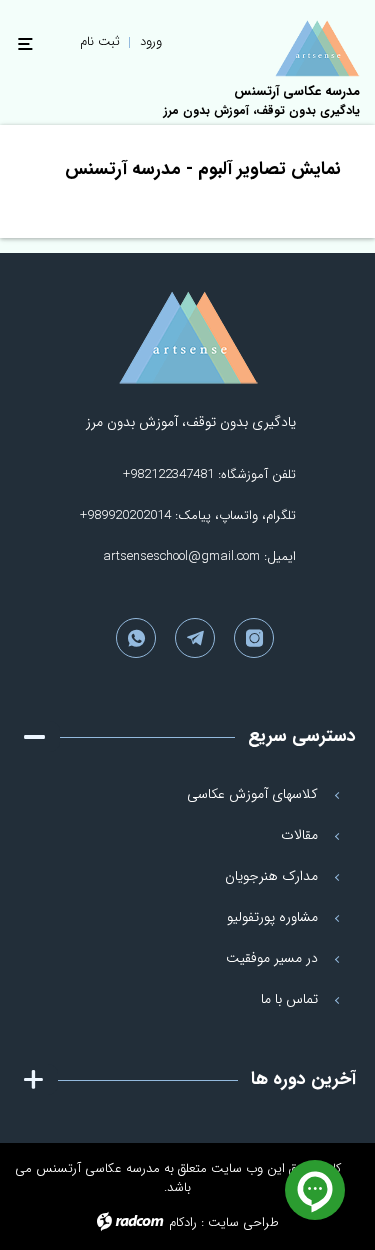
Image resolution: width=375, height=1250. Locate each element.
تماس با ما (289, 999)
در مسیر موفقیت (272, 958)
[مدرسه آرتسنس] (317, 48)
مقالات (299, 835)
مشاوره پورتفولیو (272, 917)
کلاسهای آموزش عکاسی (252, 794)
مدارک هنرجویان (271, 876)
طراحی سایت (243, 1222)
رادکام (183, 1222)
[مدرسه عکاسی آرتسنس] (188, 338)
